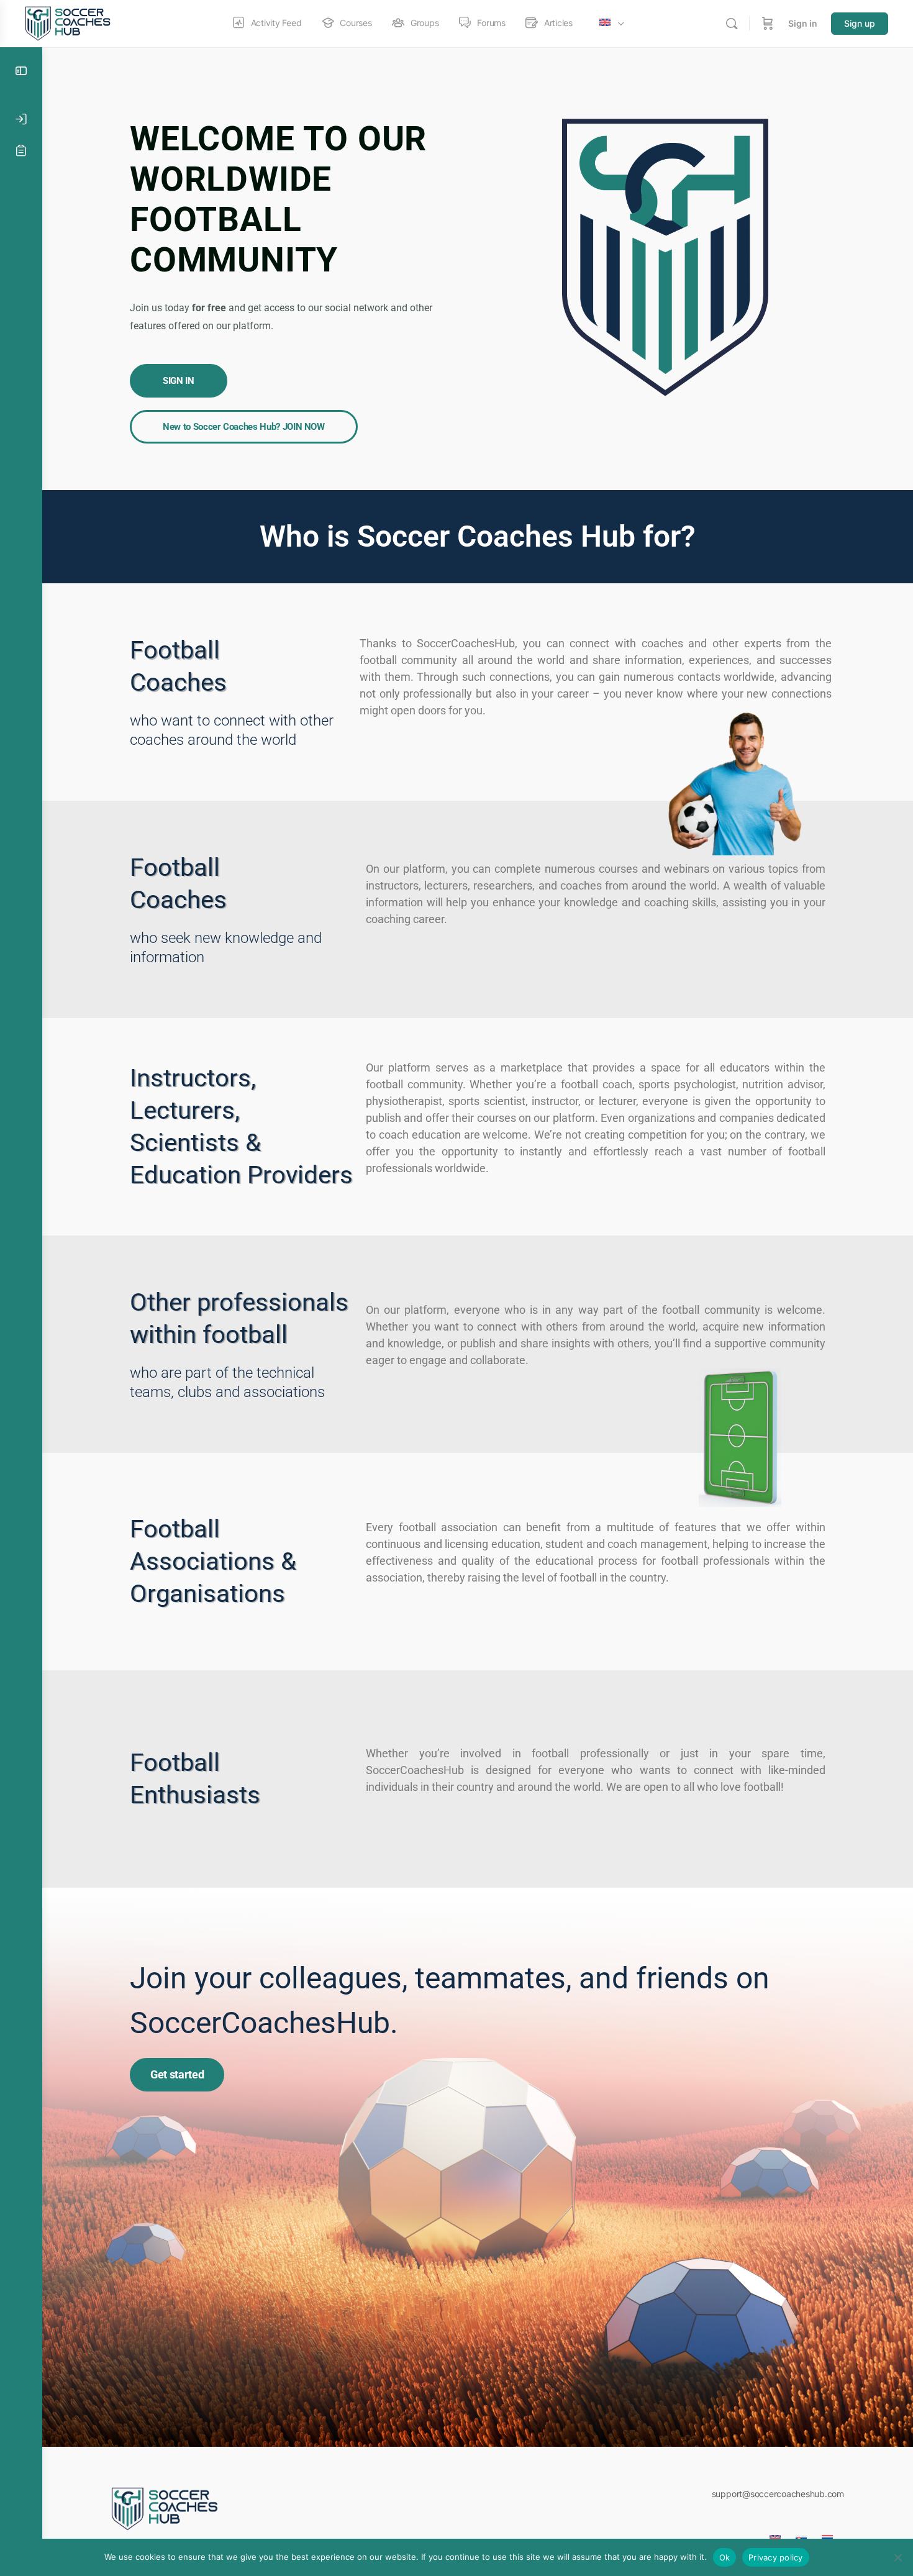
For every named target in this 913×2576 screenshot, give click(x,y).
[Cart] (768, 24)
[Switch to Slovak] (801, 2534)
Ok (725, 2557)
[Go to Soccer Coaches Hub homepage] (70, 23)
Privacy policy (776, 2557)
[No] (897, 2557)
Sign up (860, 23)
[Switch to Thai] (827, 2534)
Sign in (803, 23)
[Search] (732, 24)
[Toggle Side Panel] (21, 71)
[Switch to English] (775, 2534)
